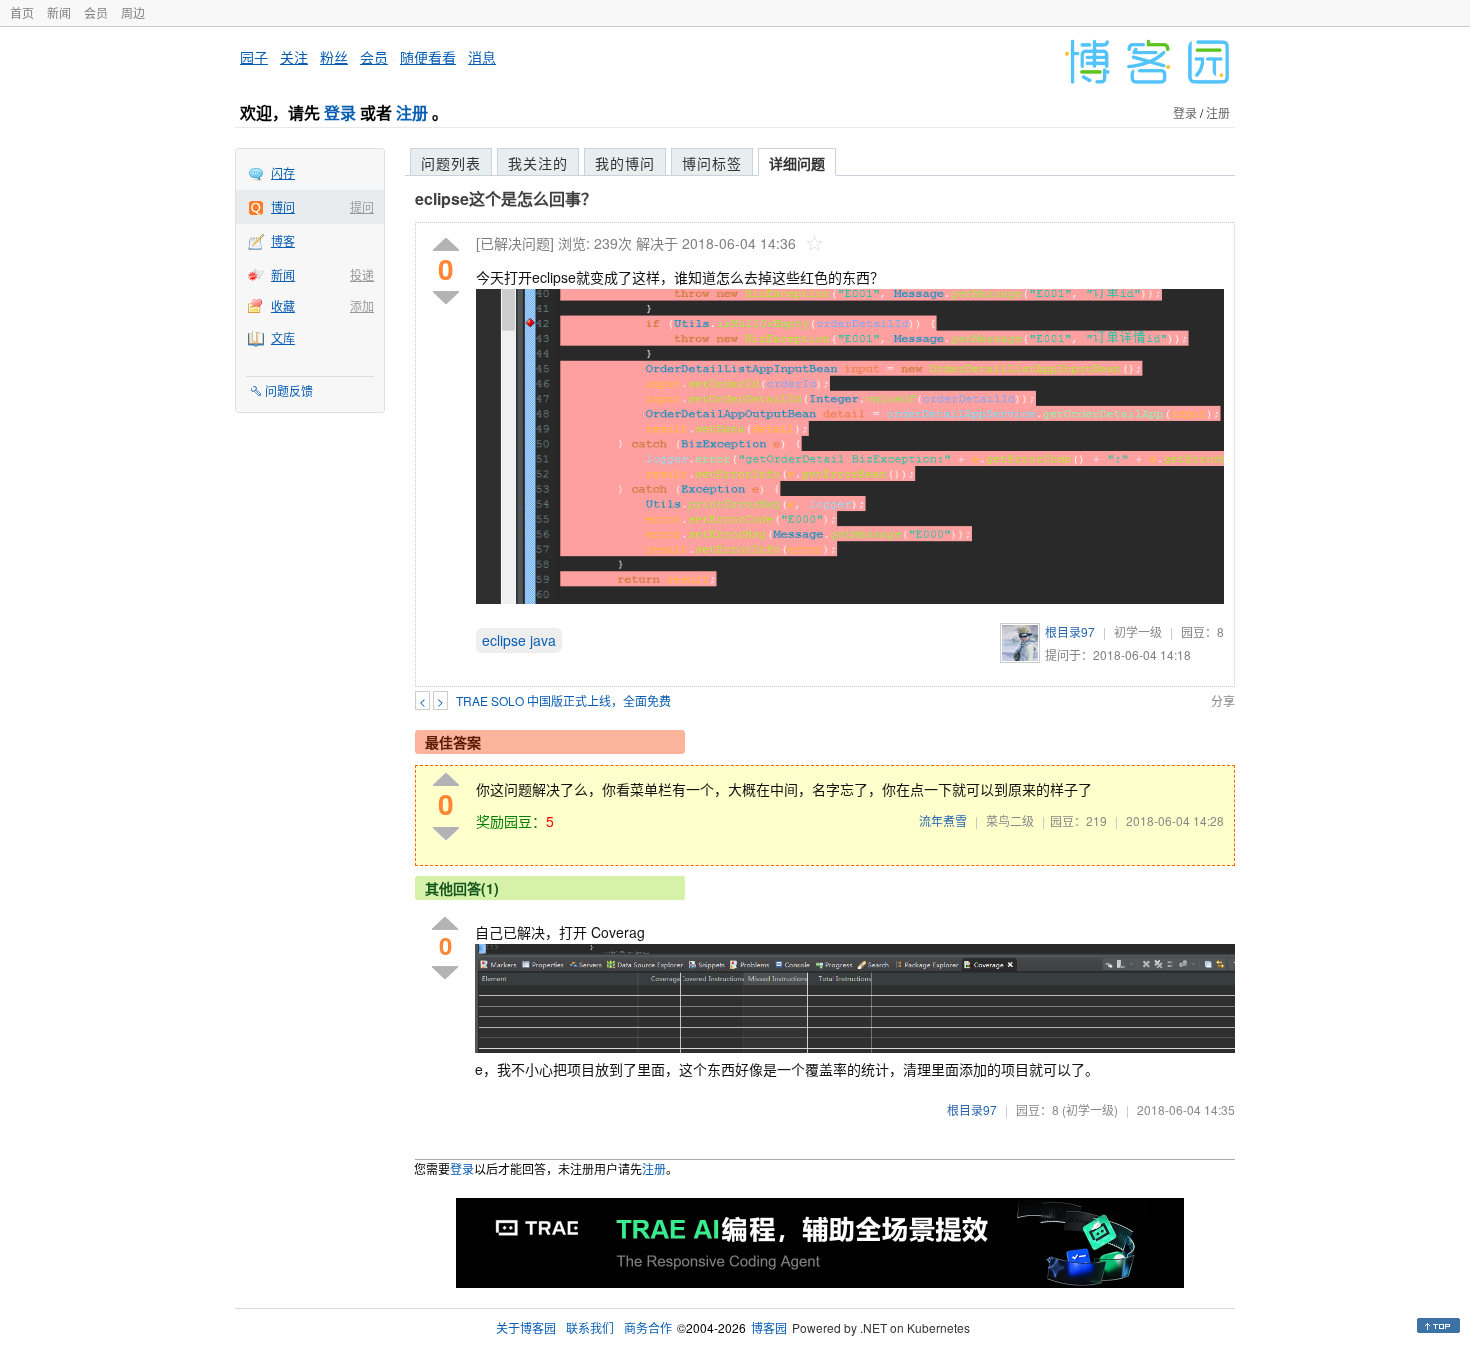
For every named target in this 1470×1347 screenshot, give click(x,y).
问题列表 (451, 163)
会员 (96, 12)
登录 (340, 112)
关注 (294, 57)
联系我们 (590, 1327)
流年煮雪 (943, 820)
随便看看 (428, 57)
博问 (283, 206)
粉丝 (334, 57)
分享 (1223, 700)
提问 (362, 206)
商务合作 (648, 1327)
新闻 (59, 12)
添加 (362, 305)
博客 (283, 240)
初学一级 (1138, 631)
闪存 (283, 172)
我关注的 (538, 163)
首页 (22, 12)
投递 (362, 274)
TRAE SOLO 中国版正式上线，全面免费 (563, 700)
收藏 (283, 305)
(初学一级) (1090, 1109)
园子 (254, 57)
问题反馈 (289, 390)
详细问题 (797, 163)
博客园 (769, 1327)
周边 (133, 12)
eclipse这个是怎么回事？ (506, 198)
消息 (482, 57)
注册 (412, 112)
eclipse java (519, 640)
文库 (283, 337)
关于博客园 (526, 1327)
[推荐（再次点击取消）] (446, 245)
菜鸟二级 (1010, 820)
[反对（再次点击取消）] (446, 297)
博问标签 (712, 163)
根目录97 (1070, 631)
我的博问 (625, 163)
